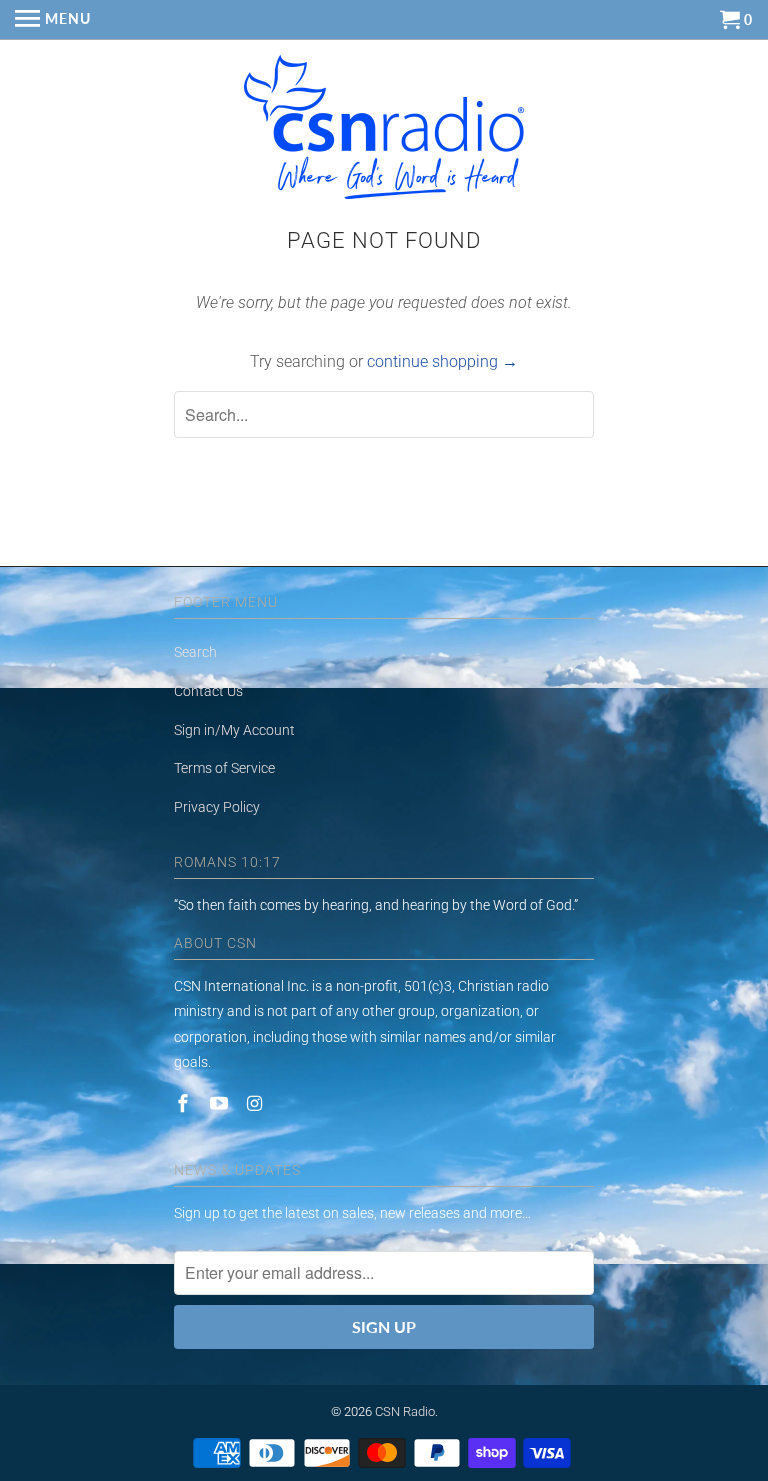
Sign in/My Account (234, 730)
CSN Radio (405, 1411)
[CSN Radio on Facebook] (185, 1103)
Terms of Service (224, 768)
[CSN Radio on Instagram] (257, 1103)
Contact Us (208, 691)
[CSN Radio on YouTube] (221, 1103)
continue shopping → (442, 361)
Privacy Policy (217, 807)
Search (195, 652)
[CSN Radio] (384, 132)
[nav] (53, 20)
